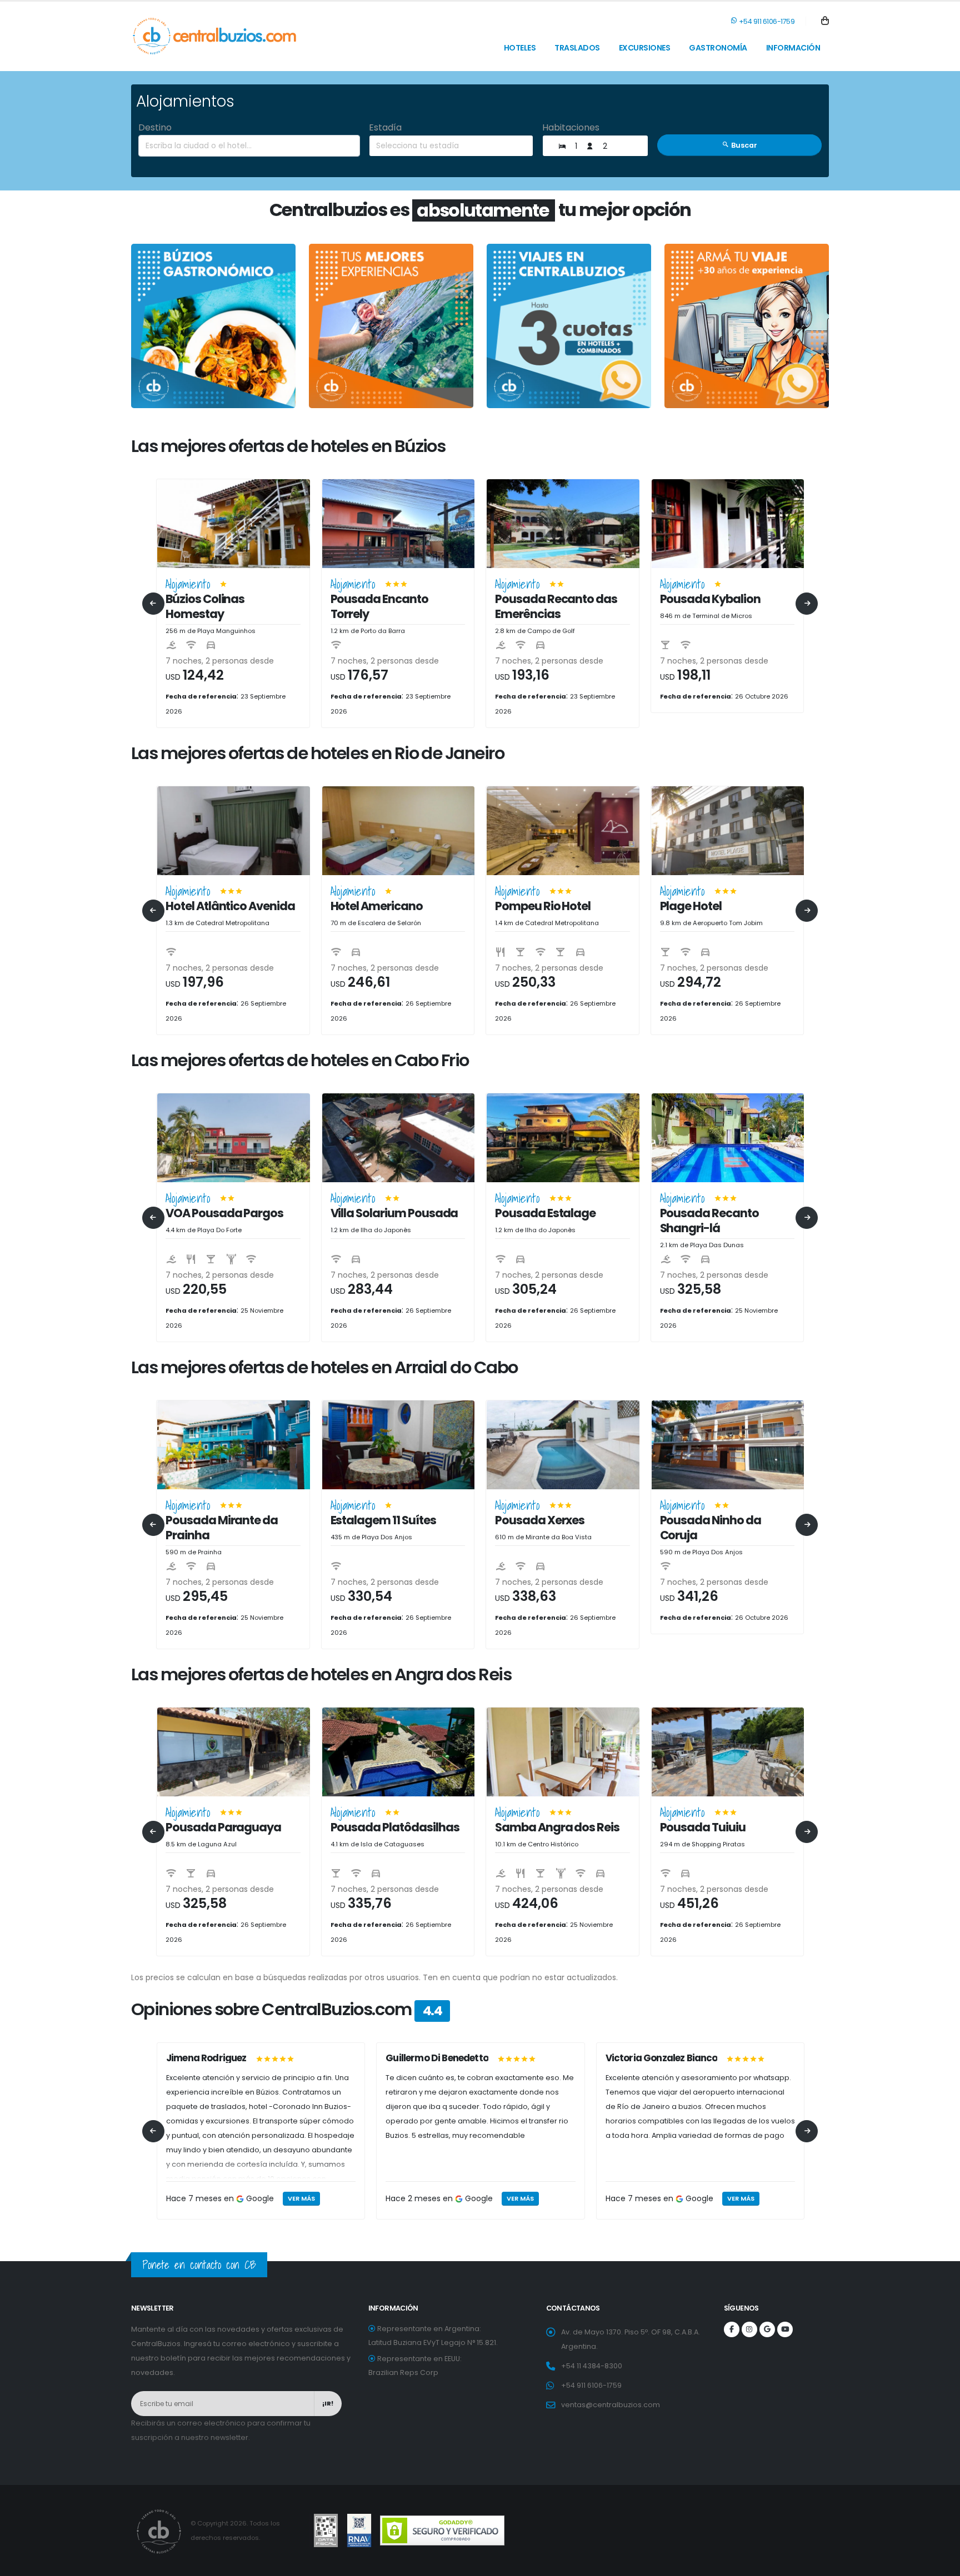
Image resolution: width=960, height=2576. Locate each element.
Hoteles (520, 48)
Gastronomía (718, 48)
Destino (155, 127)
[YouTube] (785, 2329)
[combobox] (249, 146)
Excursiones (645, 48)
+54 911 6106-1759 (766, 21)
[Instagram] (749, 2329)
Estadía (385, 127)
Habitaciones (571, 127)
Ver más (301, 2198)
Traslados (577, 48)
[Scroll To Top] (941, 2564)
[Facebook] (732, 2329)
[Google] (767, 2329)
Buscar (743, 145)
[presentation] (153, 604)
